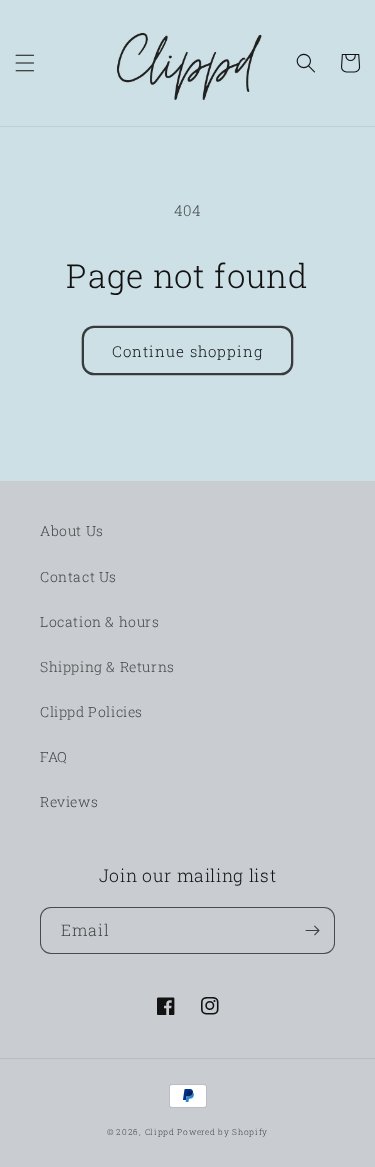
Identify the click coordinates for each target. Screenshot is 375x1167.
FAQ (54, 756)
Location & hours (100, 621)
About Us (72, 530)
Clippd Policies (91, 711)
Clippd (160, 1131)
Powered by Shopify (222, 1131)
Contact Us (78, 576)
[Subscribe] (312, 930)
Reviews (69, 801)
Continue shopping (187, 351)
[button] (25, 63)
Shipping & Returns (107, 666)
